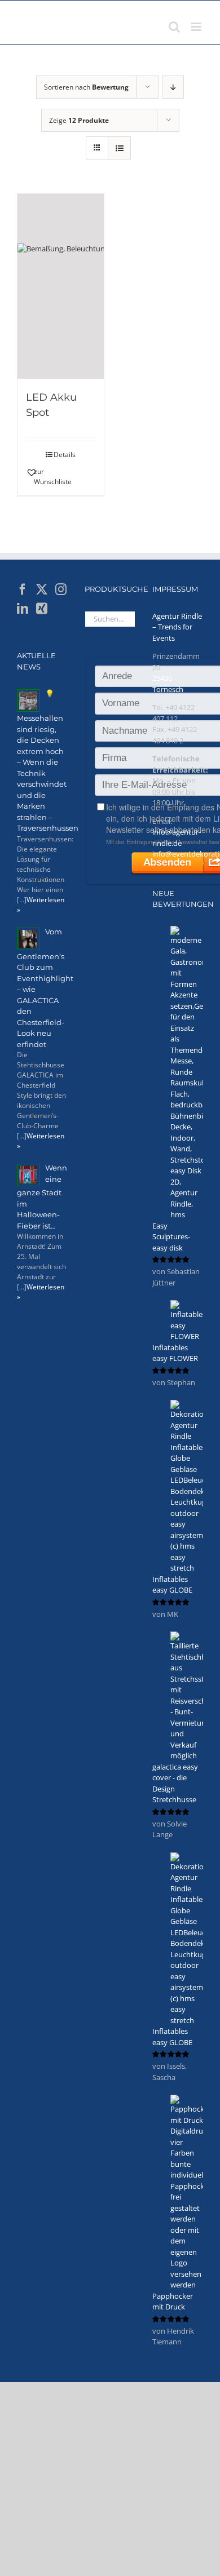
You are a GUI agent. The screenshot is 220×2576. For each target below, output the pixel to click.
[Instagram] (61, 589)
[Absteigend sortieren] (173, 87)
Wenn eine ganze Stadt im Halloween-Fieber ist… (42, 1197)
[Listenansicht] (119, 148)
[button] (43, 477)
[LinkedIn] (23, 609)
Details (65, 455)
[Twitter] (42, 589)
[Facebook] (23, 589)
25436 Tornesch (168, 684)
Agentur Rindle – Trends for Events (177, 627)
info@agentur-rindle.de (177, 837)
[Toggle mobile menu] (197, 27)
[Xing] (42, 609)
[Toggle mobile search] (174, 27)
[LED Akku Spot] (61, 286)
